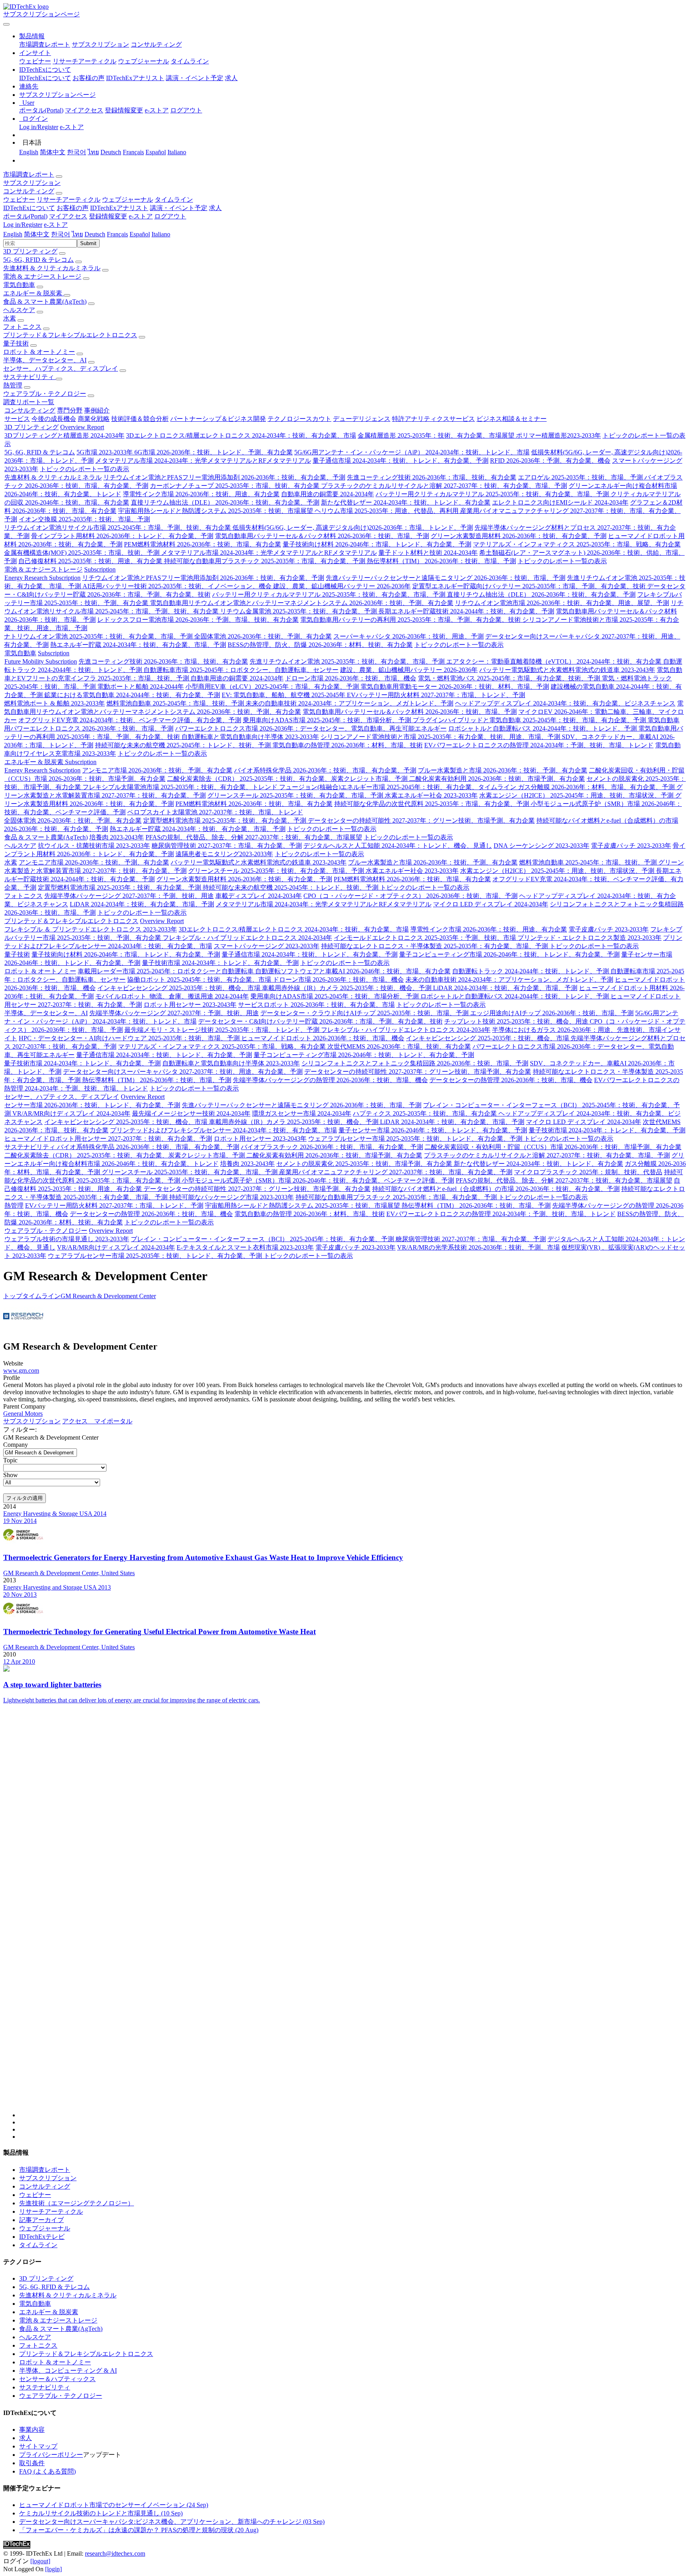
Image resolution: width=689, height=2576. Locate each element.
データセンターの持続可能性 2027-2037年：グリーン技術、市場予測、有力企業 (421, 820)
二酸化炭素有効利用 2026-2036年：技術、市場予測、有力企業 (497, 779)
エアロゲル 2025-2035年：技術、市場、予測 (581, 477)
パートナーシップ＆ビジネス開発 (218, 419)
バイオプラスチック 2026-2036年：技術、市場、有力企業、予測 (332, 1147)
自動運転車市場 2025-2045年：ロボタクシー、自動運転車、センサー (241, 670)
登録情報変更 (124, 110)
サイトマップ (38, 2446)
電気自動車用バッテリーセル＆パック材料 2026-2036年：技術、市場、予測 (322, 536)
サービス (17, 419)
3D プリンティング (30, 251)
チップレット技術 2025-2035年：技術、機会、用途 (517, 1021)
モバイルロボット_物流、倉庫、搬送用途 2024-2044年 (172, 996)
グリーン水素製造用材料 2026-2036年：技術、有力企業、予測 (519, 536)
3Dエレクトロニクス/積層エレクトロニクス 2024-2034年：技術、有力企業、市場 (241, 435)
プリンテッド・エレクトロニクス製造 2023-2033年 (590, 938)
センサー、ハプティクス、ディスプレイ (61, 368)
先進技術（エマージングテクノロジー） (77, 2203)
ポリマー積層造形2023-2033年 (558, 435)
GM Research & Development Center (108, 1296)
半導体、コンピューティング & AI (68, 2371)
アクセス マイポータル (97, 1421)
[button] (32, 36)
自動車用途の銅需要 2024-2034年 (328, 494)
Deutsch (111, 152)
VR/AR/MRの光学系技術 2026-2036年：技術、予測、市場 (478, 1247)
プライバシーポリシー (51, 2455)
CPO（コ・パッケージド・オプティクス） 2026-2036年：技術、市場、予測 (410, 896)
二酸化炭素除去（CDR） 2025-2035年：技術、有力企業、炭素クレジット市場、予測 (288, 779)
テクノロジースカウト (299, 419)
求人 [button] (215, 208)
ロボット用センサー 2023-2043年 (190, 1005)
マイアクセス (84, 110)
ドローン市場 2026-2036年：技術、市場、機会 (351, 678)
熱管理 (13, 385)
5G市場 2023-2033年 (105, 452)
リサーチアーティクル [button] (69, 199)
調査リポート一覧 (29, 402)
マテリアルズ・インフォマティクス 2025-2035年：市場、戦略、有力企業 (577, 544)
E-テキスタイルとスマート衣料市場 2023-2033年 (245, 1247)
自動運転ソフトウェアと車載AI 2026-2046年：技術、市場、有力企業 (353, 971)
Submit (88, 243)
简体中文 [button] (37, 234)
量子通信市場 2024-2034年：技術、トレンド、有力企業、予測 (401, 461)
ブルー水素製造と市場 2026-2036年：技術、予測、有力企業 (503, 770)
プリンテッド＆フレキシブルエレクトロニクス (70, 335)
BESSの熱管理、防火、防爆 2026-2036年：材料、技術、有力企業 (320, 645)
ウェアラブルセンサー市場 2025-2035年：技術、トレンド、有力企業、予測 (416, 1139)
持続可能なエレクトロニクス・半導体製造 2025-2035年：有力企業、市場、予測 (435, 946)
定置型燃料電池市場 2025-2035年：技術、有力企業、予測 (225, 820)
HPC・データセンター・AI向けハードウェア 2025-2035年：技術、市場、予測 (130, 1038)
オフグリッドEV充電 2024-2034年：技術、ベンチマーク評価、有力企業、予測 (130, 720)
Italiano (177, 152)
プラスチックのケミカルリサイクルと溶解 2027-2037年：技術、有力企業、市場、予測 (444, 486)
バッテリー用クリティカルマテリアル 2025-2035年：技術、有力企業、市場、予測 (493, 494)
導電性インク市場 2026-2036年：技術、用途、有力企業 (201, 494)
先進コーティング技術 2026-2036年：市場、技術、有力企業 (432, 477)
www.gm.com (21, 1371)
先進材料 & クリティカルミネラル (52, 268)
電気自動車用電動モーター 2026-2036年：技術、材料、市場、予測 (455, 687)
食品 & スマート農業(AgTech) (45, 302)
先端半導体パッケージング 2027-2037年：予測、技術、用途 (129, 896)
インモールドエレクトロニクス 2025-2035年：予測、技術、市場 (426, 938)
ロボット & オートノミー (39, 352)
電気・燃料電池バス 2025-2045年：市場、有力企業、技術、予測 (510, 678)
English (29, 152)
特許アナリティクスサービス (433, 419)
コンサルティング (156, 44)
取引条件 (32, 2463)
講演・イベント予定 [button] (179, 208)
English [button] (13, 234)
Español (156, 152)
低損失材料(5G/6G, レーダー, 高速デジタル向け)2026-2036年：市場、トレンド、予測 (353, 528)
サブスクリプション (100, 44)
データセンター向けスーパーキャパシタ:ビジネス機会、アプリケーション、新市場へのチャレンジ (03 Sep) (172, 2522)
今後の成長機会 (54, 419)
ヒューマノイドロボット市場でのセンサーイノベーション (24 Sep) (114, 2505)
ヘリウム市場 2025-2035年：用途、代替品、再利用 (387, 511)
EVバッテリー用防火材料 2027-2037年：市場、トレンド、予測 (436, 695)
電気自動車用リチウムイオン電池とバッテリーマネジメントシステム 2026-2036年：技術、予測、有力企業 (302, 603)
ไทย (93, 152)
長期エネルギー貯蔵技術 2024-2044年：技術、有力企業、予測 (466, 611)
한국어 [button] (61, 234)
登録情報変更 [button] (108, 216)
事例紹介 (97, 410)
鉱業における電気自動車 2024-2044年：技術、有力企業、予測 (132, 695)
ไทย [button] (77, 234)
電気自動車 (19, 285)
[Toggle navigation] (6, 24)
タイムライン (190, 61)
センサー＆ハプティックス (57, 2379)
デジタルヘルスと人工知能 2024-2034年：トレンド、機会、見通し (398, 846)
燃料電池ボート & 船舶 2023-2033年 (54, 703)
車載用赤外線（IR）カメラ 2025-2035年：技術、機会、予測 (347, 988)
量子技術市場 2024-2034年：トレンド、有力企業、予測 (220, 963)
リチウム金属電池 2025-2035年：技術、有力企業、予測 (299, 611)
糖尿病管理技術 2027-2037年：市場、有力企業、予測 (227, 846)
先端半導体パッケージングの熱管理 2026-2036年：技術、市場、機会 (330, 1080)
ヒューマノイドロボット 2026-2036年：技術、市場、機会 (323, 1038)
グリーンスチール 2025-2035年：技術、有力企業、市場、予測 (296, 795)
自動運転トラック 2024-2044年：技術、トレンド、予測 (531, 971)
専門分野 (70, 410)
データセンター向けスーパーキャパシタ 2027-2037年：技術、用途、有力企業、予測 (183, 1072)
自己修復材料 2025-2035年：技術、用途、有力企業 (91, 561)
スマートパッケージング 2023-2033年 (267, 946)
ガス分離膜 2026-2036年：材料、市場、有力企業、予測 (597, 787)
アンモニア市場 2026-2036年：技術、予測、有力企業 (157, 770)
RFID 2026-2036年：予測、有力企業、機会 (550, 461)
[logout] (40, 2561)
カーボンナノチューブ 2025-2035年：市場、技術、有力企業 (235, 486)
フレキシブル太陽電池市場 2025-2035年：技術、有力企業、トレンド (181, 787)
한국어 (77, 152)
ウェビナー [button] (19, 199)
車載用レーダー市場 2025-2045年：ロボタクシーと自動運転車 (166, 971)
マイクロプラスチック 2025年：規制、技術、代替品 (588, 1172)
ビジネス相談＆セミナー (512, 419)
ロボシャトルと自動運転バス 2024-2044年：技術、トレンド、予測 (543, 728)
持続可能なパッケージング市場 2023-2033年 (231, 1197)
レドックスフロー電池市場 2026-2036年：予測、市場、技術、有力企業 (198, 620)
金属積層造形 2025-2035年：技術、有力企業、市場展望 (437, 435)
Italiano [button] (161, 234)
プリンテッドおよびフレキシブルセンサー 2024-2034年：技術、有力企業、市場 (223, 1130)
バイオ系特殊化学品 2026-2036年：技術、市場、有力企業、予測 (325, 770)
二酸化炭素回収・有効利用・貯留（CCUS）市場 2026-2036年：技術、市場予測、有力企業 (553, 1147)
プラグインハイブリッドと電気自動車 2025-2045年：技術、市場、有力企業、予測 (530, 720)
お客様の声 (89, 78)
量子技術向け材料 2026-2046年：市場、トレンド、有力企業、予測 (377, 544)
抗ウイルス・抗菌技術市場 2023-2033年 (94, 846)
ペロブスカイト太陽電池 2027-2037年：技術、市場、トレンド (215, 812)
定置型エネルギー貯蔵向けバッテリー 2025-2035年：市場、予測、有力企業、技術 (530, 586)
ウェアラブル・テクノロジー (45, 394)
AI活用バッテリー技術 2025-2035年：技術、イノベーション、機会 (178, 586)
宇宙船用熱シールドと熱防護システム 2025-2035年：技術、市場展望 (216, 511)
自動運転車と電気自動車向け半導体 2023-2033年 (250, 737)
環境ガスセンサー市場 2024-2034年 (302, 1113)
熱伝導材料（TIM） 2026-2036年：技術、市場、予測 (441, 561)
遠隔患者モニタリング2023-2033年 (224, 854)
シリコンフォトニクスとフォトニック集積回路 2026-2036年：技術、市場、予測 (415, 1063)
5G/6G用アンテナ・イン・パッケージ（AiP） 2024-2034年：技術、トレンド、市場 (412, 452)
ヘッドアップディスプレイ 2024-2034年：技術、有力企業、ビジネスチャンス (565, 703)
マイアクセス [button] (68, 216)
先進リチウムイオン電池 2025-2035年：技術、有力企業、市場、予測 (348, 661)
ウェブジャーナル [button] (128, 199)
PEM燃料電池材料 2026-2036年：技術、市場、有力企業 (203, 544)
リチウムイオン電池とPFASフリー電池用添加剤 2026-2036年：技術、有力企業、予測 (224, 477)
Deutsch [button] (95, 234)
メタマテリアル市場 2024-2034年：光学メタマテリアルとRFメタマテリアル (203, 461)
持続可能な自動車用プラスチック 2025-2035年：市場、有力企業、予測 (265, 561)
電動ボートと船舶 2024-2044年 (141, 687)
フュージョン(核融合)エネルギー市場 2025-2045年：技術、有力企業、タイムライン (399, 787)
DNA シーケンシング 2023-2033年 (541, 846)
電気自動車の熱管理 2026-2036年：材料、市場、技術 (347, 745)
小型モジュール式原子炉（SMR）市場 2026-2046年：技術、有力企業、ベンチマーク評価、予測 (318, 1180)
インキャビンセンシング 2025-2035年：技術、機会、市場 (180, 988)
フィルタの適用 (25, 1498)
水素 (10, 318)
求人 (231, 78)
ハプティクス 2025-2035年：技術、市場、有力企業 (426, 1113)
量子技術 (16, 343)
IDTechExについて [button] (29, 208)
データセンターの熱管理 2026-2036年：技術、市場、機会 (511, 1080)
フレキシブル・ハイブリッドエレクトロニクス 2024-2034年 (247, 938)
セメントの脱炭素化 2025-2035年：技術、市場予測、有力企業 (365, 1164)
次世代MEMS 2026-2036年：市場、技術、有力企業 (399, 1046)
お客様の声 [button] (73, 208)
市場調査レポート (45, 44)
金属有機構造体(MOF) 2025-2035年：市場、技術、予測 (83, 553)
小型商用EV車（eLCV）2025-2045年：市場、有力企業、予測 (273, 687)
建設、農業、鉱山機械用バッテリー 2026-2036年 (342, 586)
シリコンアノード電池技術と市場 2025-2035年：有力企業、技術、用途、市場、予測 (441, 737)
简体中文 (53, 152)
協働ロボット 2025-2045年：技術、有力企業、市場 (200, 980)
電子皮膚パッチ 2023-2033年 (631, 846)
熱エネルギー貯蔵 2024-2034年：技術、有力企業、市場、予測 (138, 645)
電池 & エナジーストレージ (42, 276)
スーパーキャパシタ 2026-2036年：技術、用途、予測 (408, 636)
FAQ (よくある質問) (47, 2471)
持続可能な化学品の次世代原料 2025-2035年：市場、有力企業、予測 (432, 804)
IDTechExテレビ (42, 2237)
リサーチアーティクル (85, 61)
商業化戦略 (94, 419)
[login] (53, 2569)
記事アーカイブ (41, 2220)
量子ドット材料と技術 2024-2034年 (428, 553)
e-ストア (157, 110)
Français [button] (117, 234)
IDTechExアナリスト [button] (119, 208)
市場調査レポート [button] (29, 174)
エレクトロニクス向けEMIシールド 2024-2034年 (560, 502)
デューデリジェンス (362, 419)
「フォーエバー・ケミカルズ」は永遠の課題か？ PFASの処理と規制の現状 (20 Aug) (139, 2530)
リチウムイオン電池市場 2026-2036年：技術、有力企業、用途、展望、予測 (562, 603)
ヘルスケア (19, 310)
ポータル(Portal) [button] (25, 216)
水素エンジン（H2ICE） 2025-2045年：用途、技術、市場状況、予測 (577, 795)
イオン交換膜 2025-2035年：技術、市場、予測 (84, 519)
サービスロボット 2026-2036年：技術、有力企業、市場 (316, 1005)
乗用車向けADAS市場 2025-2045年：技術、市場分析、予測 (328, 720)
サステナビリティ (30, 377)
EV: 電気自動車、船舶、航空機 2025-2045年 (284, 695)
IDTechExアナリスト (135, 78)
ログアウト (186, 110)
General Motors (23, 1414)
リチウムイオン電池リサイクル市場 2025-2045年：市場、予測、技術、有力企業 (118, 528)
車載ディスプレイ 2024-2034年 (259, 896)
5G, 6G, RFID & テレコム (38, 260)
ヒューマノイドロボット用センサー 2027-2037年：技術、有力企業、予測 (108, 1139)
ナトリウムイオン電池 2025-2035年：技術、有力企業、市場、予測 (99, 636)
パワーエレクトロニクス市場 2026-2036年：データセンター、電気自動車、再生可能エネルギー (311, 728)
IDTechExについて (45, 78)
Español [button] (140, 234)
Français (133, 152)
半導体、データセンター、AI (45, 360)
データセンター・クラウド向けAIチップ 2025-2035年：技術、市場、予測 (365, 1013)
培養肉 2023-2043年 (117, 837)
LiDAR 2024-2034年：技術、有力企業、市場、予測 (142, 904)
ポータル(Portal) (41, 110)
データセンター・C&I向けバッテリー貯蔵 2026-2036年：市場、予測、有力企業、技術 (320, 1021)
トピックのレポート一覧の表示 (85, 469)
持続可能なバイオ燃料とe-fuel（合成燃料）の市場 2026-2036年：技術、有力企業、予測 (496, 1189)
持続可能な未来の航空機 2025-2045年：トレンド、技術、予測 (184, 745)
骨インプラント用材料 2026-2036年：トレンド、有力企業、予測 (122, 536)
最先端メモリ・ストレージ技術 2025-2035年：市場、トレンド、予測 (223, 1030)
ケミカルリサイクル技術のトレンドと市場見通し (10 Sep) (101, 2513)
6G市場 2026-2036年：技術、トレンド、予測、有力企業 (214, 452)
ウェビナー (35, 61)
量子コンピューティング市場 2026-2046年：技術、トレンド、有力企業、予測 (509, 954)
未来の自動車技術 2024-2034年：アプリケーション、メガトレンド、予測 (349, 703)
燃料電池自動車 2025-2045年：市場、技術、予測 (176, 703)
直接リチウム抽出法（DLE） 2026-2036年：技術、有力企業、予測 (225, 502)
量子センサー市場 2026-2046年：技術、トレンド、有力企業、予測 (433, 1130)
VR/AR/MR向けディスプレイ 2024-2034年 (71, 1113)
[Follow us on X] (352, 1918)
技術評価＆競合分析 (140, 419)
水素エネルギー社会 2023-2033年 (431, 795)
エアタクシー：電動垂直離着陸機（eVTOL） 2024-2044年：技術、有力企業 (555, 661)
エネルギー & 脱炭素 (33, 293)
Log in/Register (39, 127)
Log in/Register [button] (23, 225)
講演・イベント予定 (195, 78)
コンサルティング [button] (29, 191)
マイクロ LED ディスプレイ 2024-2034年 (491, 904)
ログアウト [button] (170, 216)
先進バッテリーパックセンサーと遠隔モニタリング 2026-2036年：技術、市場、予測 (446, 578)
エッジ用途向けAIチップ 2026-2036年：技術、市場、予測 (552, 1013)
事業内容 (32, 2430)
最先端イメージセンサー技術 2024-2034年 (191, 1113)
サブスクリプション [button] (32, 183)
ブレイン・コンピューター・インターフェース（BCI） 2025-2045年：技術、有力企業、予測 (263, 1239)
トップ (13, 1296)
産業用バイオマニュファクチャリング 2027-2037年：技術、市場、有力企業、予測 (396, 1172)
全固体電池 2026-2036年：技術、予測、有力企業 (263, 636)
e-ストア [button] (141, 216)
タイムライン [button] (174, 199)
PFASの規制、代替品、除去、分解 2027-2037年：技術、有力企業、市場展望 (254, 837)
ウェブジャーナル (144, 61)
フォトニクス (22, 327)
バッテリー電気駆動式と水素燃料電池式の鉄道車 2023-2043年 (567, 670)
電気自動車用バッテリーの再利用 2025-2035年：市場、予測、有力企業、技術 (411, 620)
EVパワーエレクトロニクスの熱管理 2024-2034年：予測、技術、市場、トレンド (539, 745)
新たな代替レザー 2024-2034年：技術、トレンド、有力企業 (406, 502)
